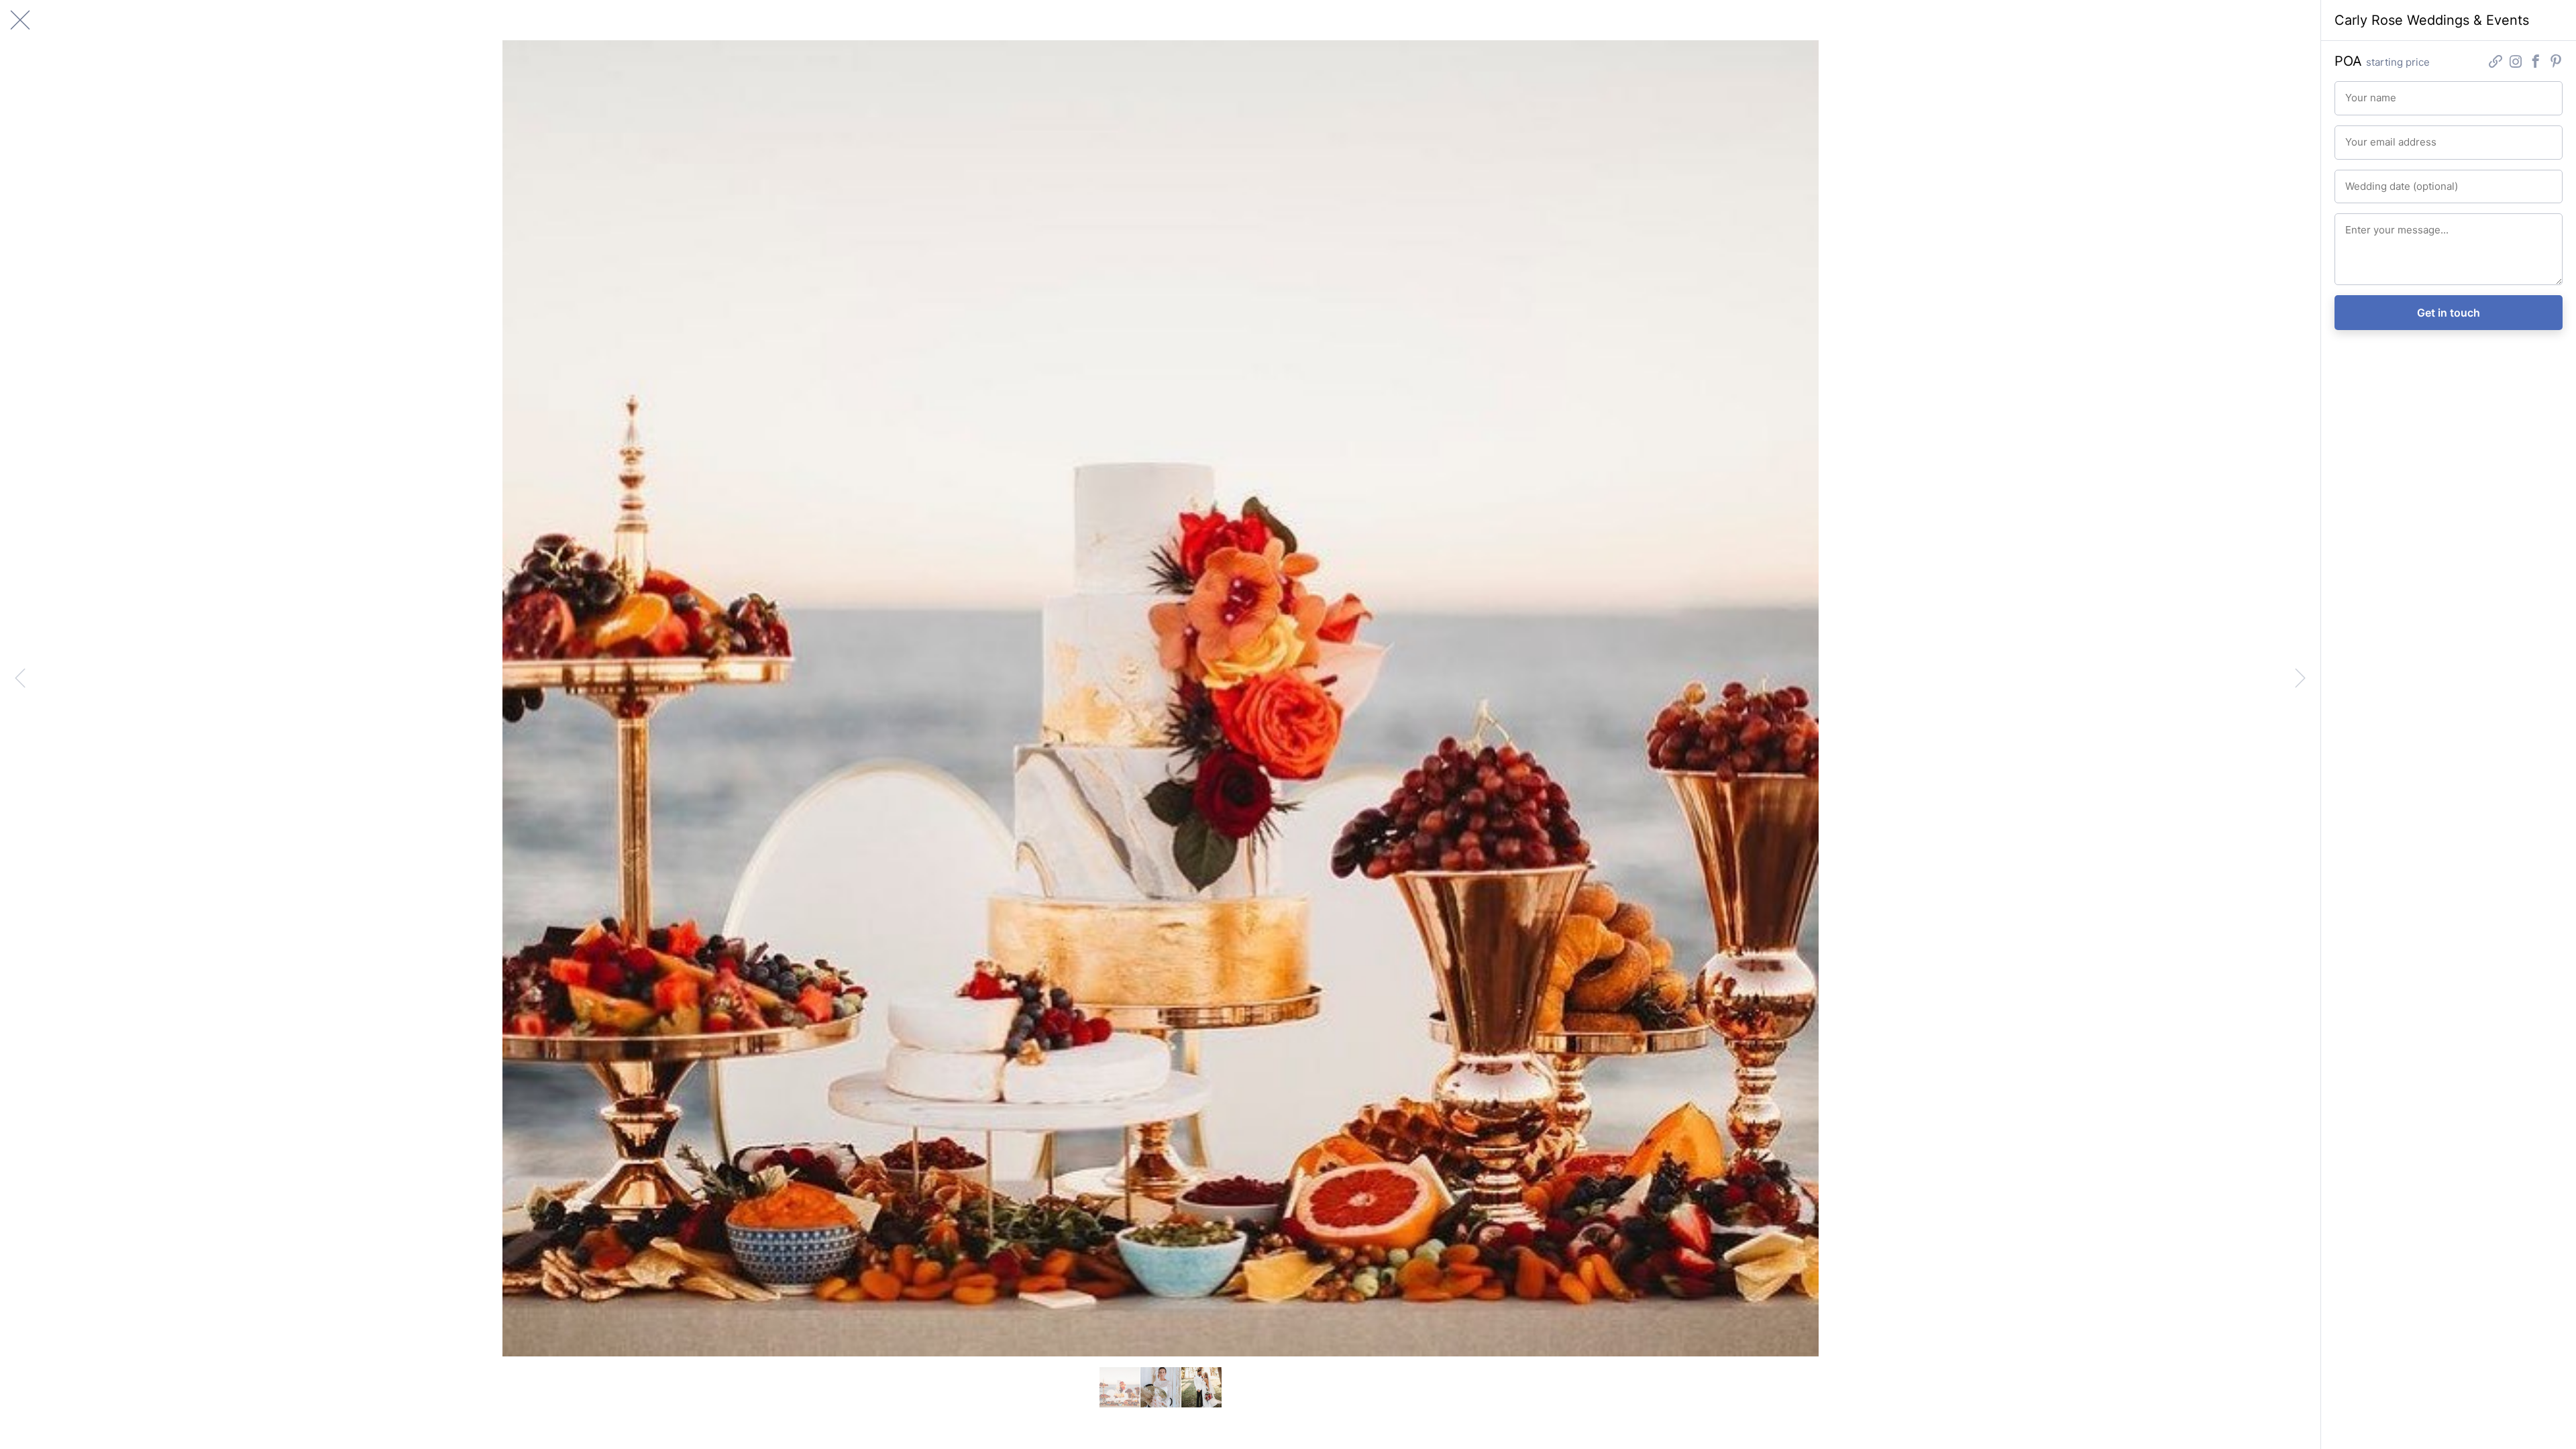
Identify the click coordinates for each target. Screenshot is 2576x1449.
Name (2356, 92)
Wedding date (2370, 180)
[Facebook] (2536, 63)
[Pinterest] (2556, 63)
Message (2362, 224)
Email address (2370, 136)
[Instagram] (2516, 63)
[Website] (2495, 63)
